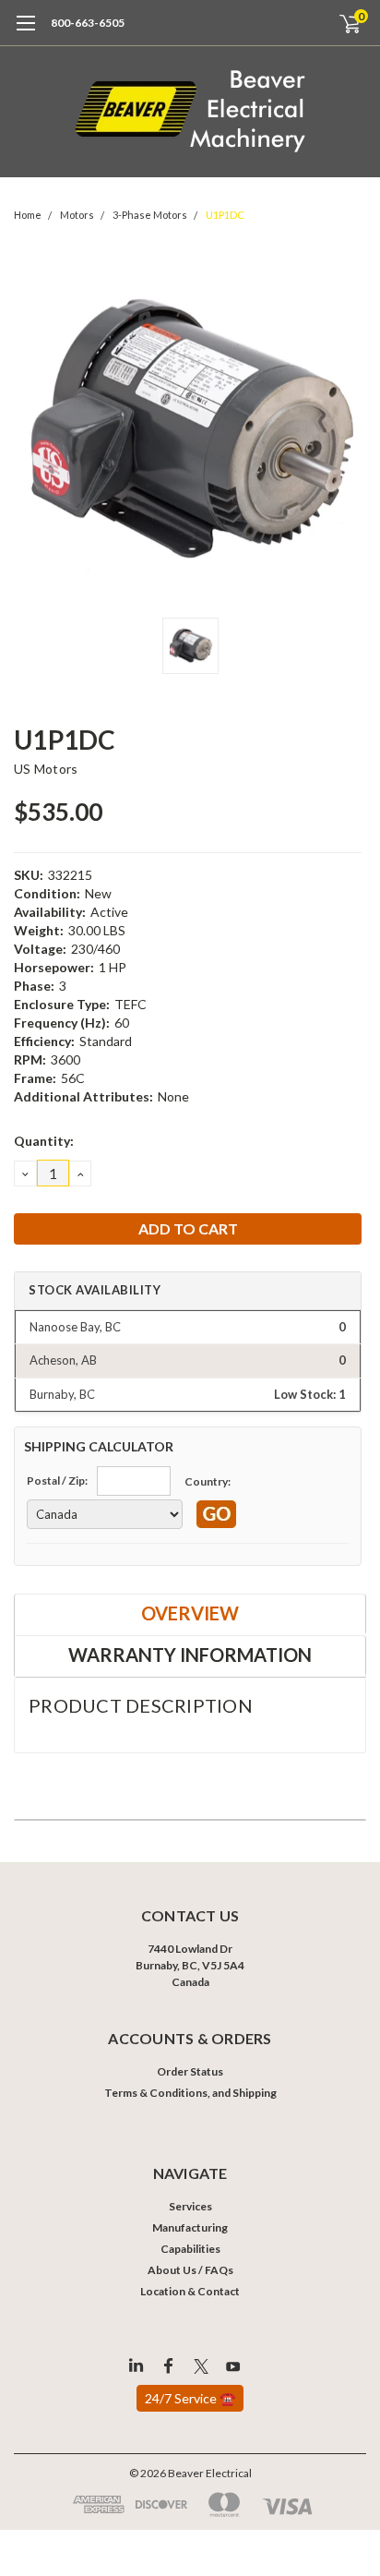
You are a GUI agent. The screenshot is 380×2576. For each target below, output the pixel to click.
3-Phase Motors (150, 215)
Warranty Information (190, 1655)
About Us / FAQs (190, 2270)
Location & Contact (190, 2291)
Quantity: (44, 1141)
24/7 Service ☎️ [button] (190, 2398)
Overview (190, 1613)
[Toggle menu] (25, 32)
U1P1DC (225, 215)
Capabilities (190, 2249)
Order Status (190, 2071)
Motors (77, 215)
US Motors (46, 769)
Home (28, 215)
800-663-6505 (88, 23)
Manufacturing (190, 2227)
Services (190, 2206)
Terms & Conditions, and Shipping (190, 2093)
